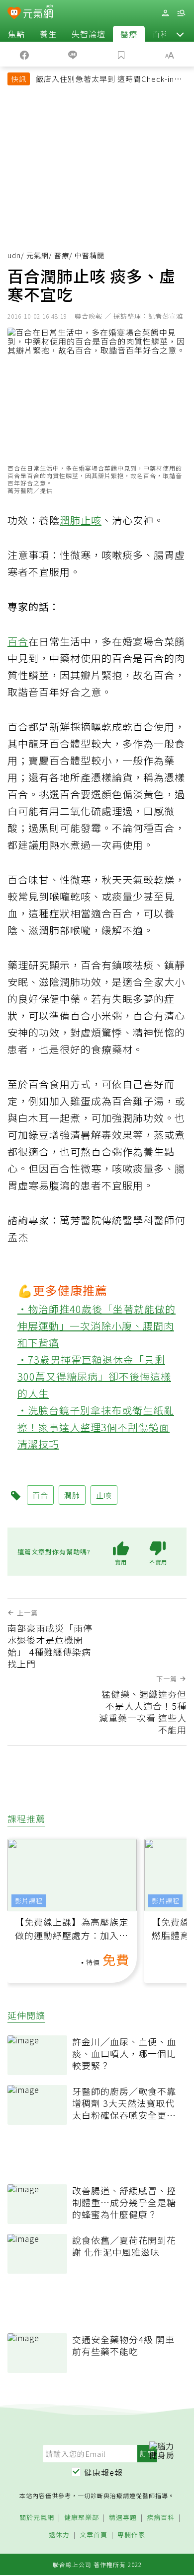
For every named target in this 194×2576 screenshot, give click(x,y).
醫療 (129, 34)
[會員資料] (165, 13)
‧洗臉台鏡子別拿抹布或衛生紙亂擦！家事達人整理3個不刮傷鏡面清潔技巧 (96, 1427)
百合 (18, 641)
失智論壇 (89, 34)
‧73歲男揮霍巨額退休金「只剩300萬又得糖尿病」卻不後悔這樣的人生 (94, 1376)
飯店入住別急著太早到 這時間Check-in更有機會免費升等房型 (109, 80)
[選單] (181, 13)
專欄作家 (131, 2535)
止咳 (91, 520)
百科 (161, 34)
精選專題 (123, 2518)
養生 (48, 34)
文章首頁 (94, 2535)
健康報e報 (103, 2472)
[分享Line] (73, 54)
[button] (180, 34)
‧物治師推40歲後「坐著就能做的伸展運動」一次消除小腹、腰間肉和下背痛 (97, 1326)
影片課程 (29, 1901)
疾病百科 (161, 2518)
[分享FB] (24, 54)
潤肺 (70, 520)
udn (14, 255)
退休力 (59, 2535)
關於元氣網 (37, 2518)
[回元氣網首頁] (38, 13)
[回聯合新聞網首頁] (14, 14)
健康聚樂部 (82, 2518)
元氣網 (38, 255)
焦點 (16, 34)
